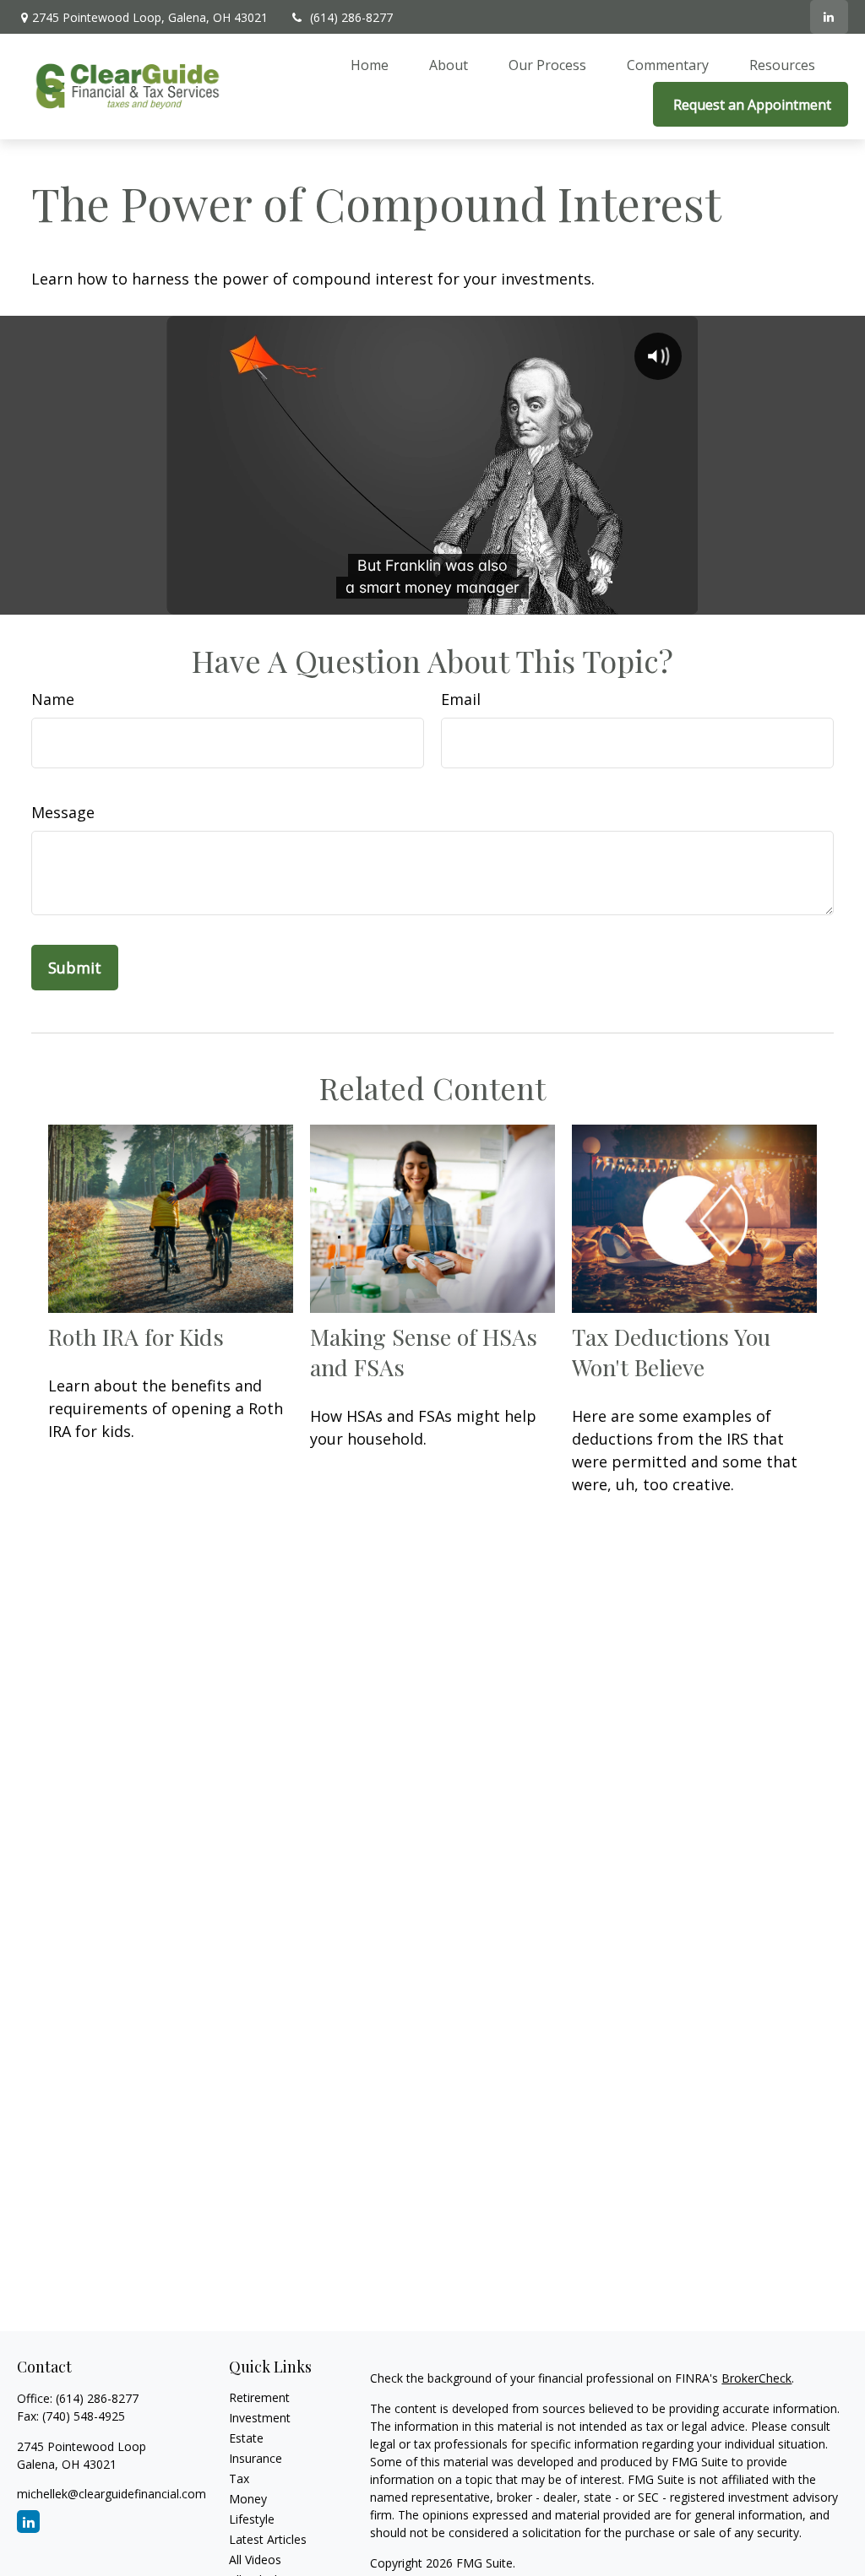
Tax (239, 2478)
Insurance (256, 2458)
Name (53, 699)
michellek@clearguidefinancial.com (112, 2494)
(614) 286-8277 (351, 17)
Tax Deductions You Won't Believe (671, 1352)
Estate (246, 2438)
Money (248, 2499)
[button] (370, 64)
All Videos (255, 2560)
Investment (260, 2418)
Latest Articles (268, 2539)
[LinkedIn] (829, 17)
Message (63, 812)
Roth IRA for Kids (136, 1337)
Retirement (259, 2397)
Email (461, 699)
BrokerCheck (756, 2378)
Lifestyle (252, 2519)
